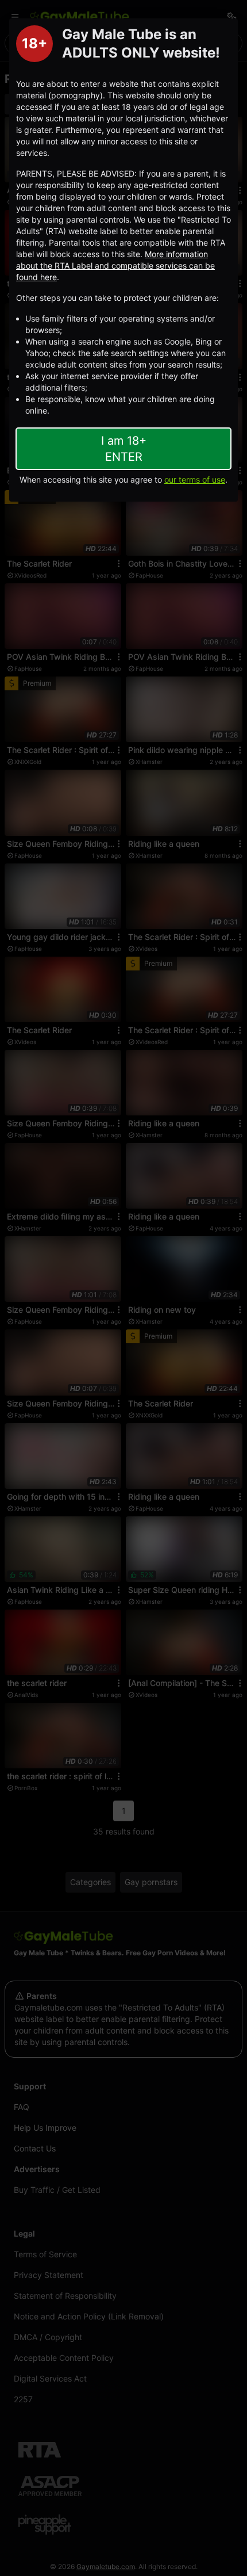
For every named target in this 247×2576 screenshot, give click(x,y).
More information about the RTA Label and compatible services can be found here (115, 265)
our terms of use (195, 479)
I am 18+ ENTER (124, 449)
